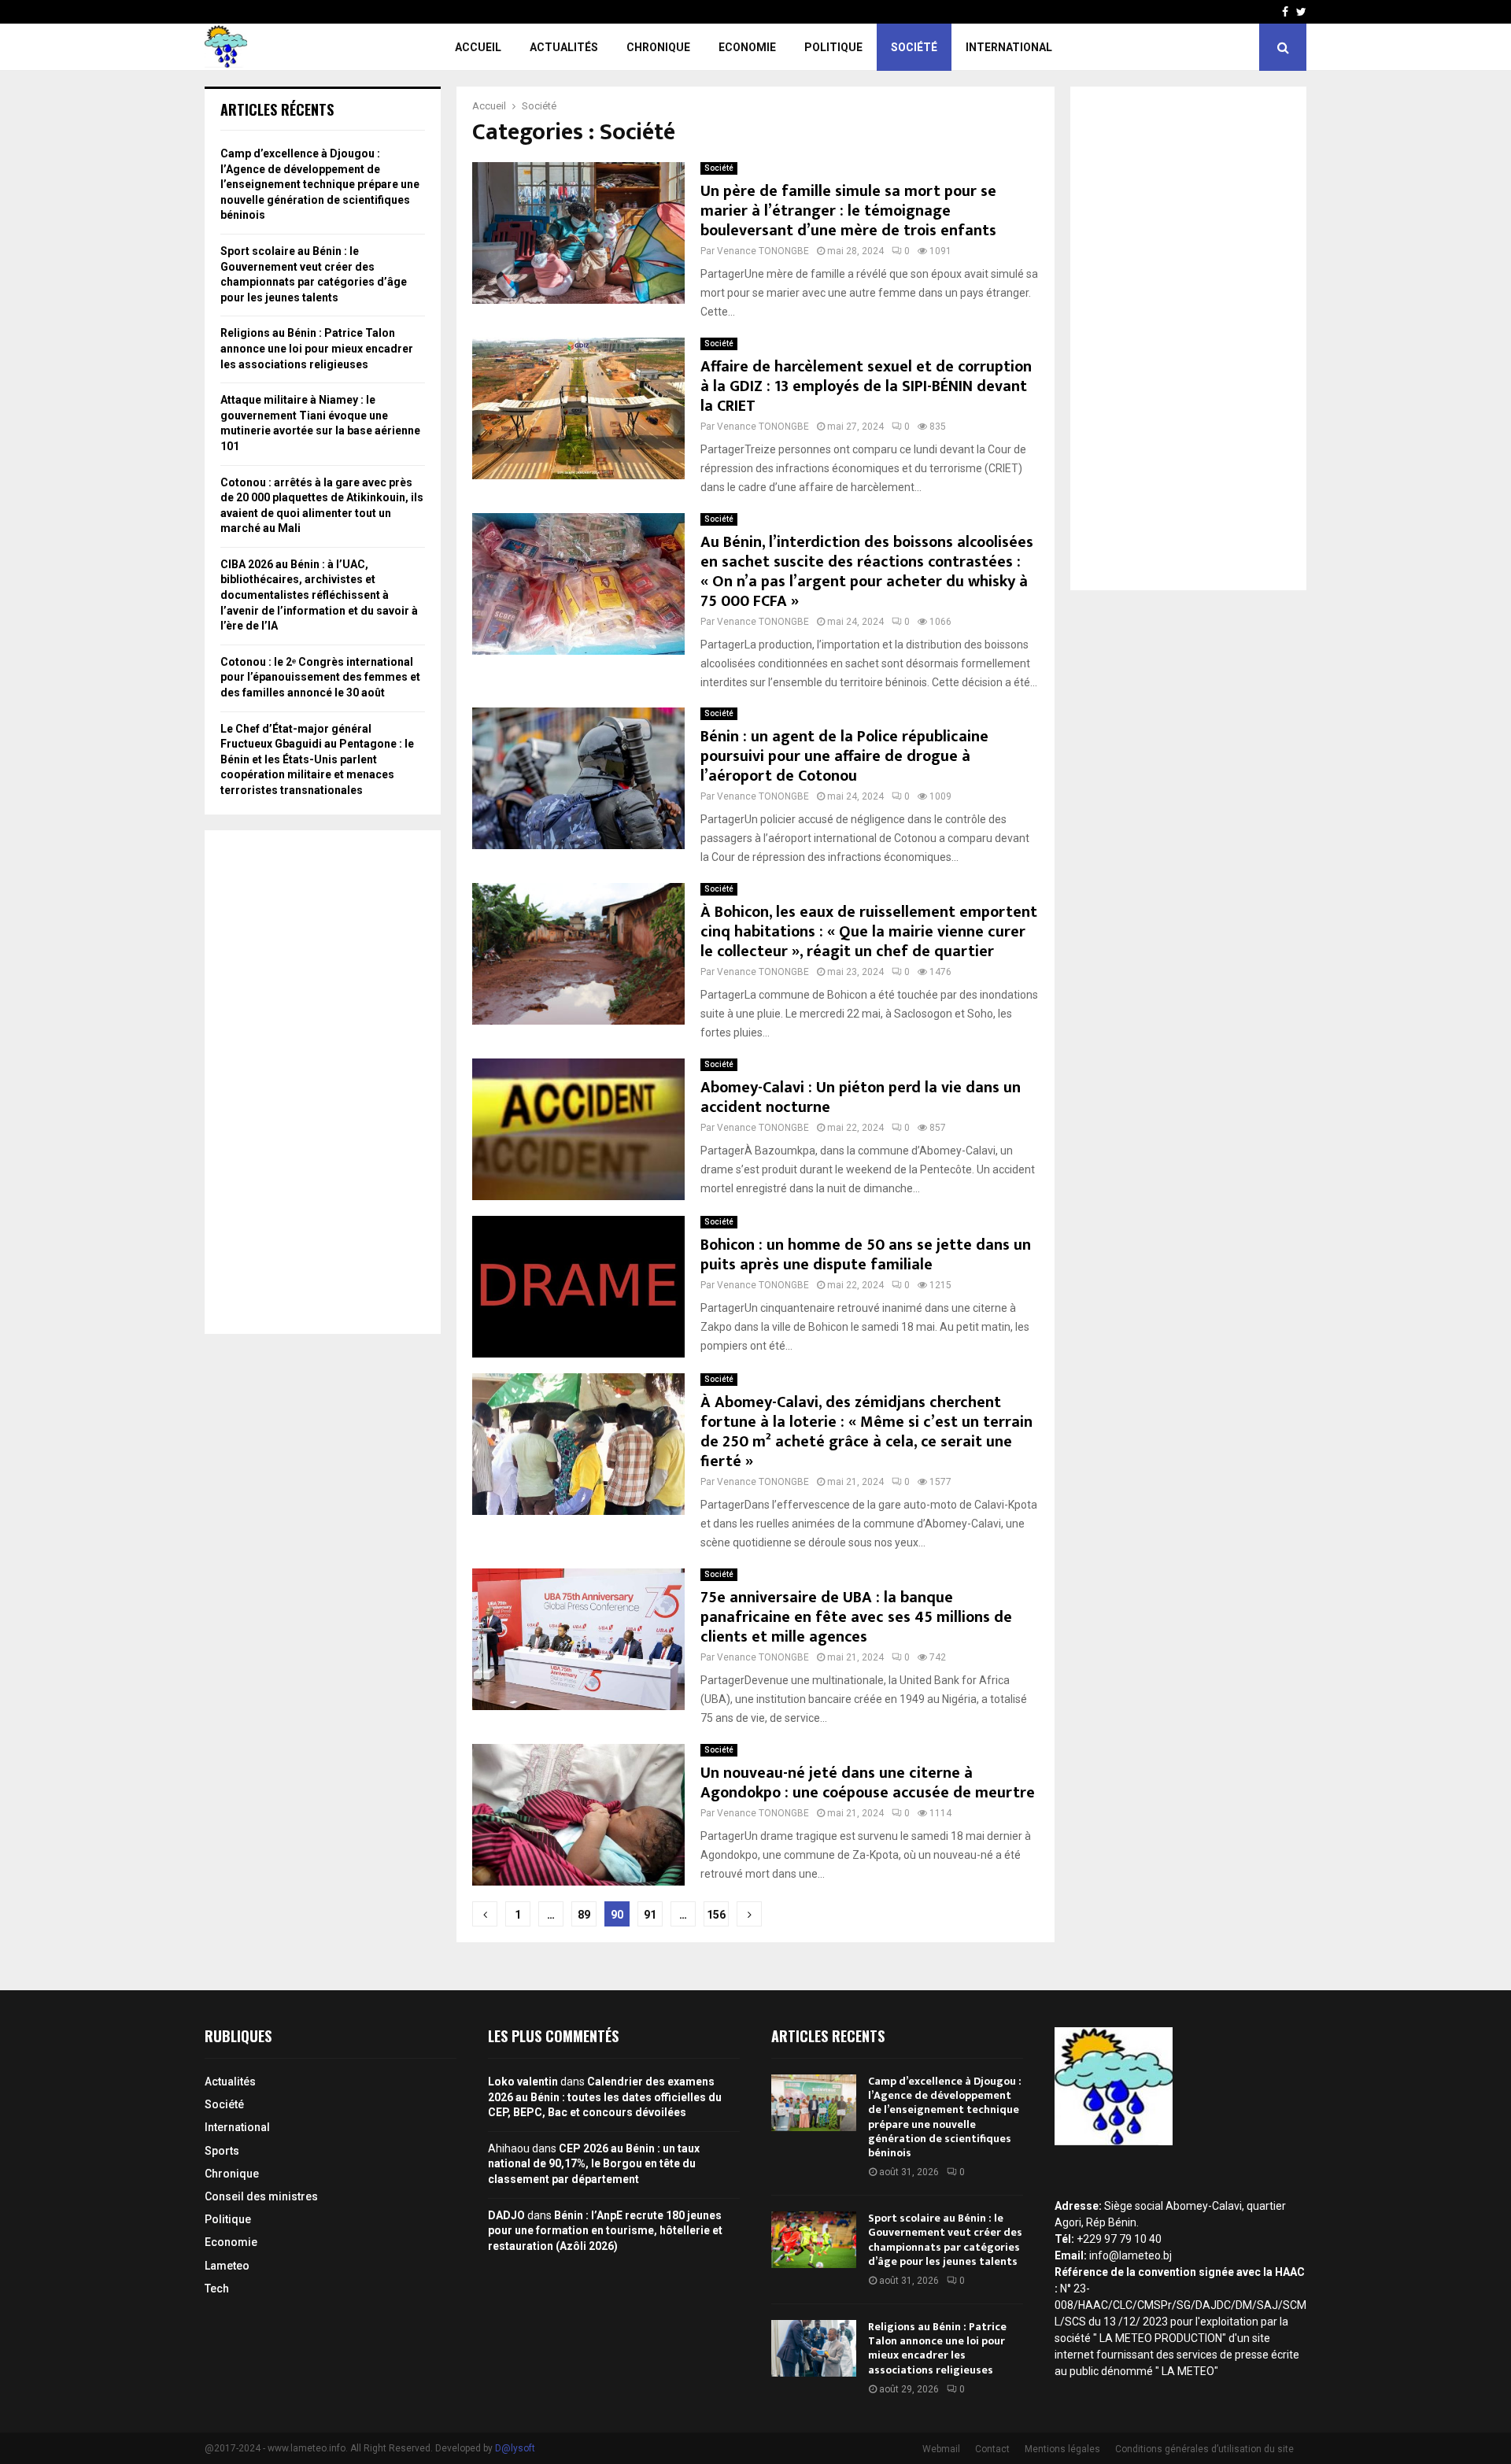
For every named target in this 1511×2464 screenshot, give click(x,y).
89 (584, 1915)
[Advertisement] (323, 1082)
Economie (747, 47)
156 (716, 1915)
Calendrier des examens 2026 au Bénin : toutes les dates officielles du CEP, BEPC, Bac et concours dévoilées (605, 2097)
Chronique (658, 47)
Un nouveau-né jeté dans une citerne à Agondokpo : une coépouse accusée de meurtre (868, 1783)
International (1009, 47)
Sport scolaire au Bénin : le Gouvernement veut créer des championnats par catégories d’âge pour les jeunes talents (945, 2240)
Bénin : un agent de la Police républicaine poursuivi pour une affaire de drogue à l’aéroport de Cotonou (844, 756)
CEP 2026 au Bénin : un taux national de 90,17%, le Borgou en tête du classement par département (594, 2164)
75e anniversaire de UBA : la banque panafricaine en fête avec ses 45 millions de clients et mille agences (856, 1617)
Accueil (478, 47)
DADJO (506, 2215)
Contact (992, 2449)
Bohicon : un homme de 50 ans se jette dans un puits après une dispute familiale (866, 1255)
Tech (217, 2289)
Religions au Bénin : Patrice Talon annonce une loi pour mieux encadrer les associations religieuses (317, 348)
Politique (833, 47)
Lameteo (227, 2266)
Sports (222, 2151)
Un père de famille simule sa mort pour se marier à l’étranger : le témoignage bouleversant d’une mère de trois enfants (848, 211)
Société (914, 47)
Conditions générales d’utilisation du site (1204, 2449)
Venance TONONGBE (763, 251)
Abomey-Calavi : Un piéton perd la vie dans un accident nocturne (861, 1097)
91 (650, 1915)
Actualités (564, 47)
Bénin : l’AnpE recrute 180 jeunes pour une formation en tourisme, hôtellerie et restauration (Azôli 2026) (605, 2231)
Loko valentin (523, 2082)
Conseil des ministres (261, 2196)
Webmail (941, 2449)
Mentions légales (1062, 2449)
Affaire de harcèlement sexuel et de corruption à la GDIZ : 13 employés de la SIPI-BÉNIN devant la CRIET (866, 386)
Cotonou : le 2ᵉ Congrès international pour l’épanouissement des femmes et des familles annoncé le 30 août (320, 677)
